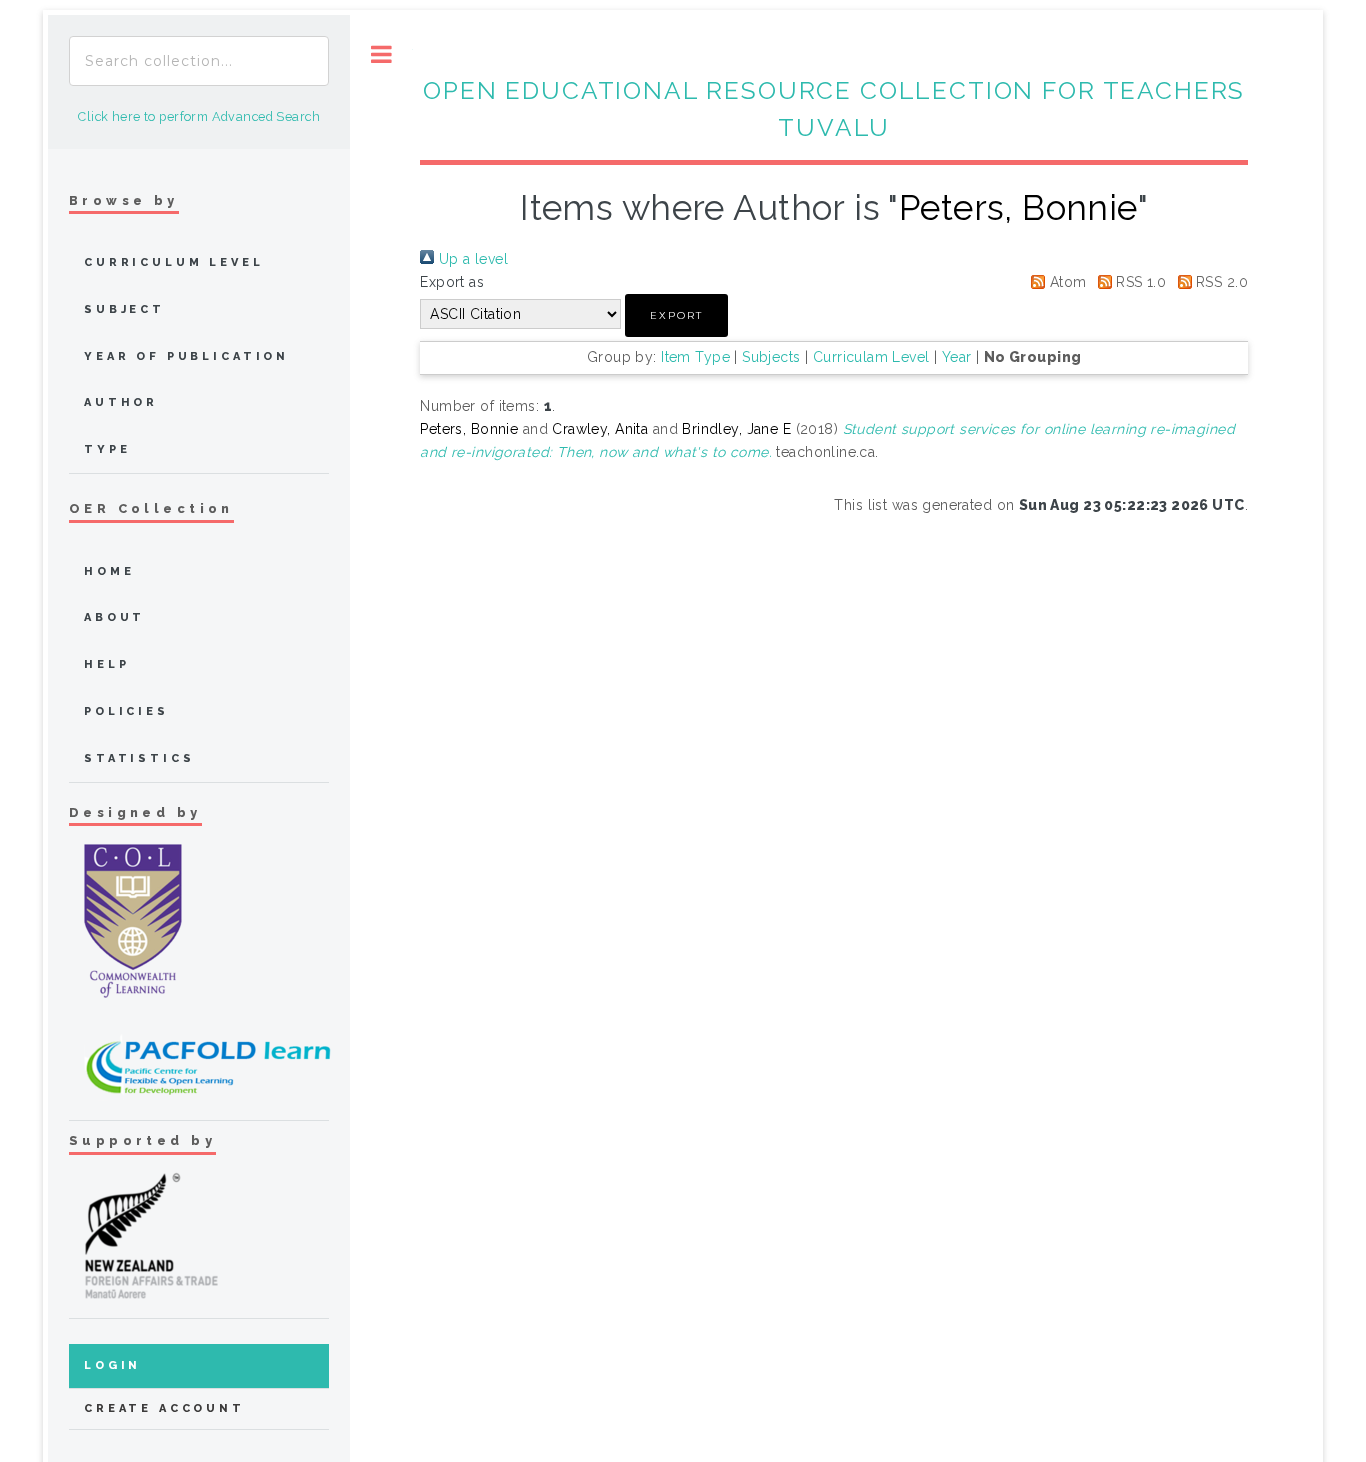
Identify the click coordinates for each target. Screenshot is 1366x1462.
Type (107, 449)
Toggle (381, 54)
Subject (124, 309)
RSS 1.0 (1139, 282)
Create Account (164, 1408)
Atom (1065, 282)
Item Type (695, 357)
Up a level (471, 259)
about (114, 617)
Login (112, 1365)
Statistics (139, 758)
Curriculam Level (871, 357)
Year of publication (186, 356)
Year (957, 357)
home (109, 571)
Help (106, 664)
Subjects (771, 357)
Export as (452, 282)
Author (121, 402)
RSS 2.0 (1220, 282)
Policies (126, 711)
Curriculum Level (174, 262)
